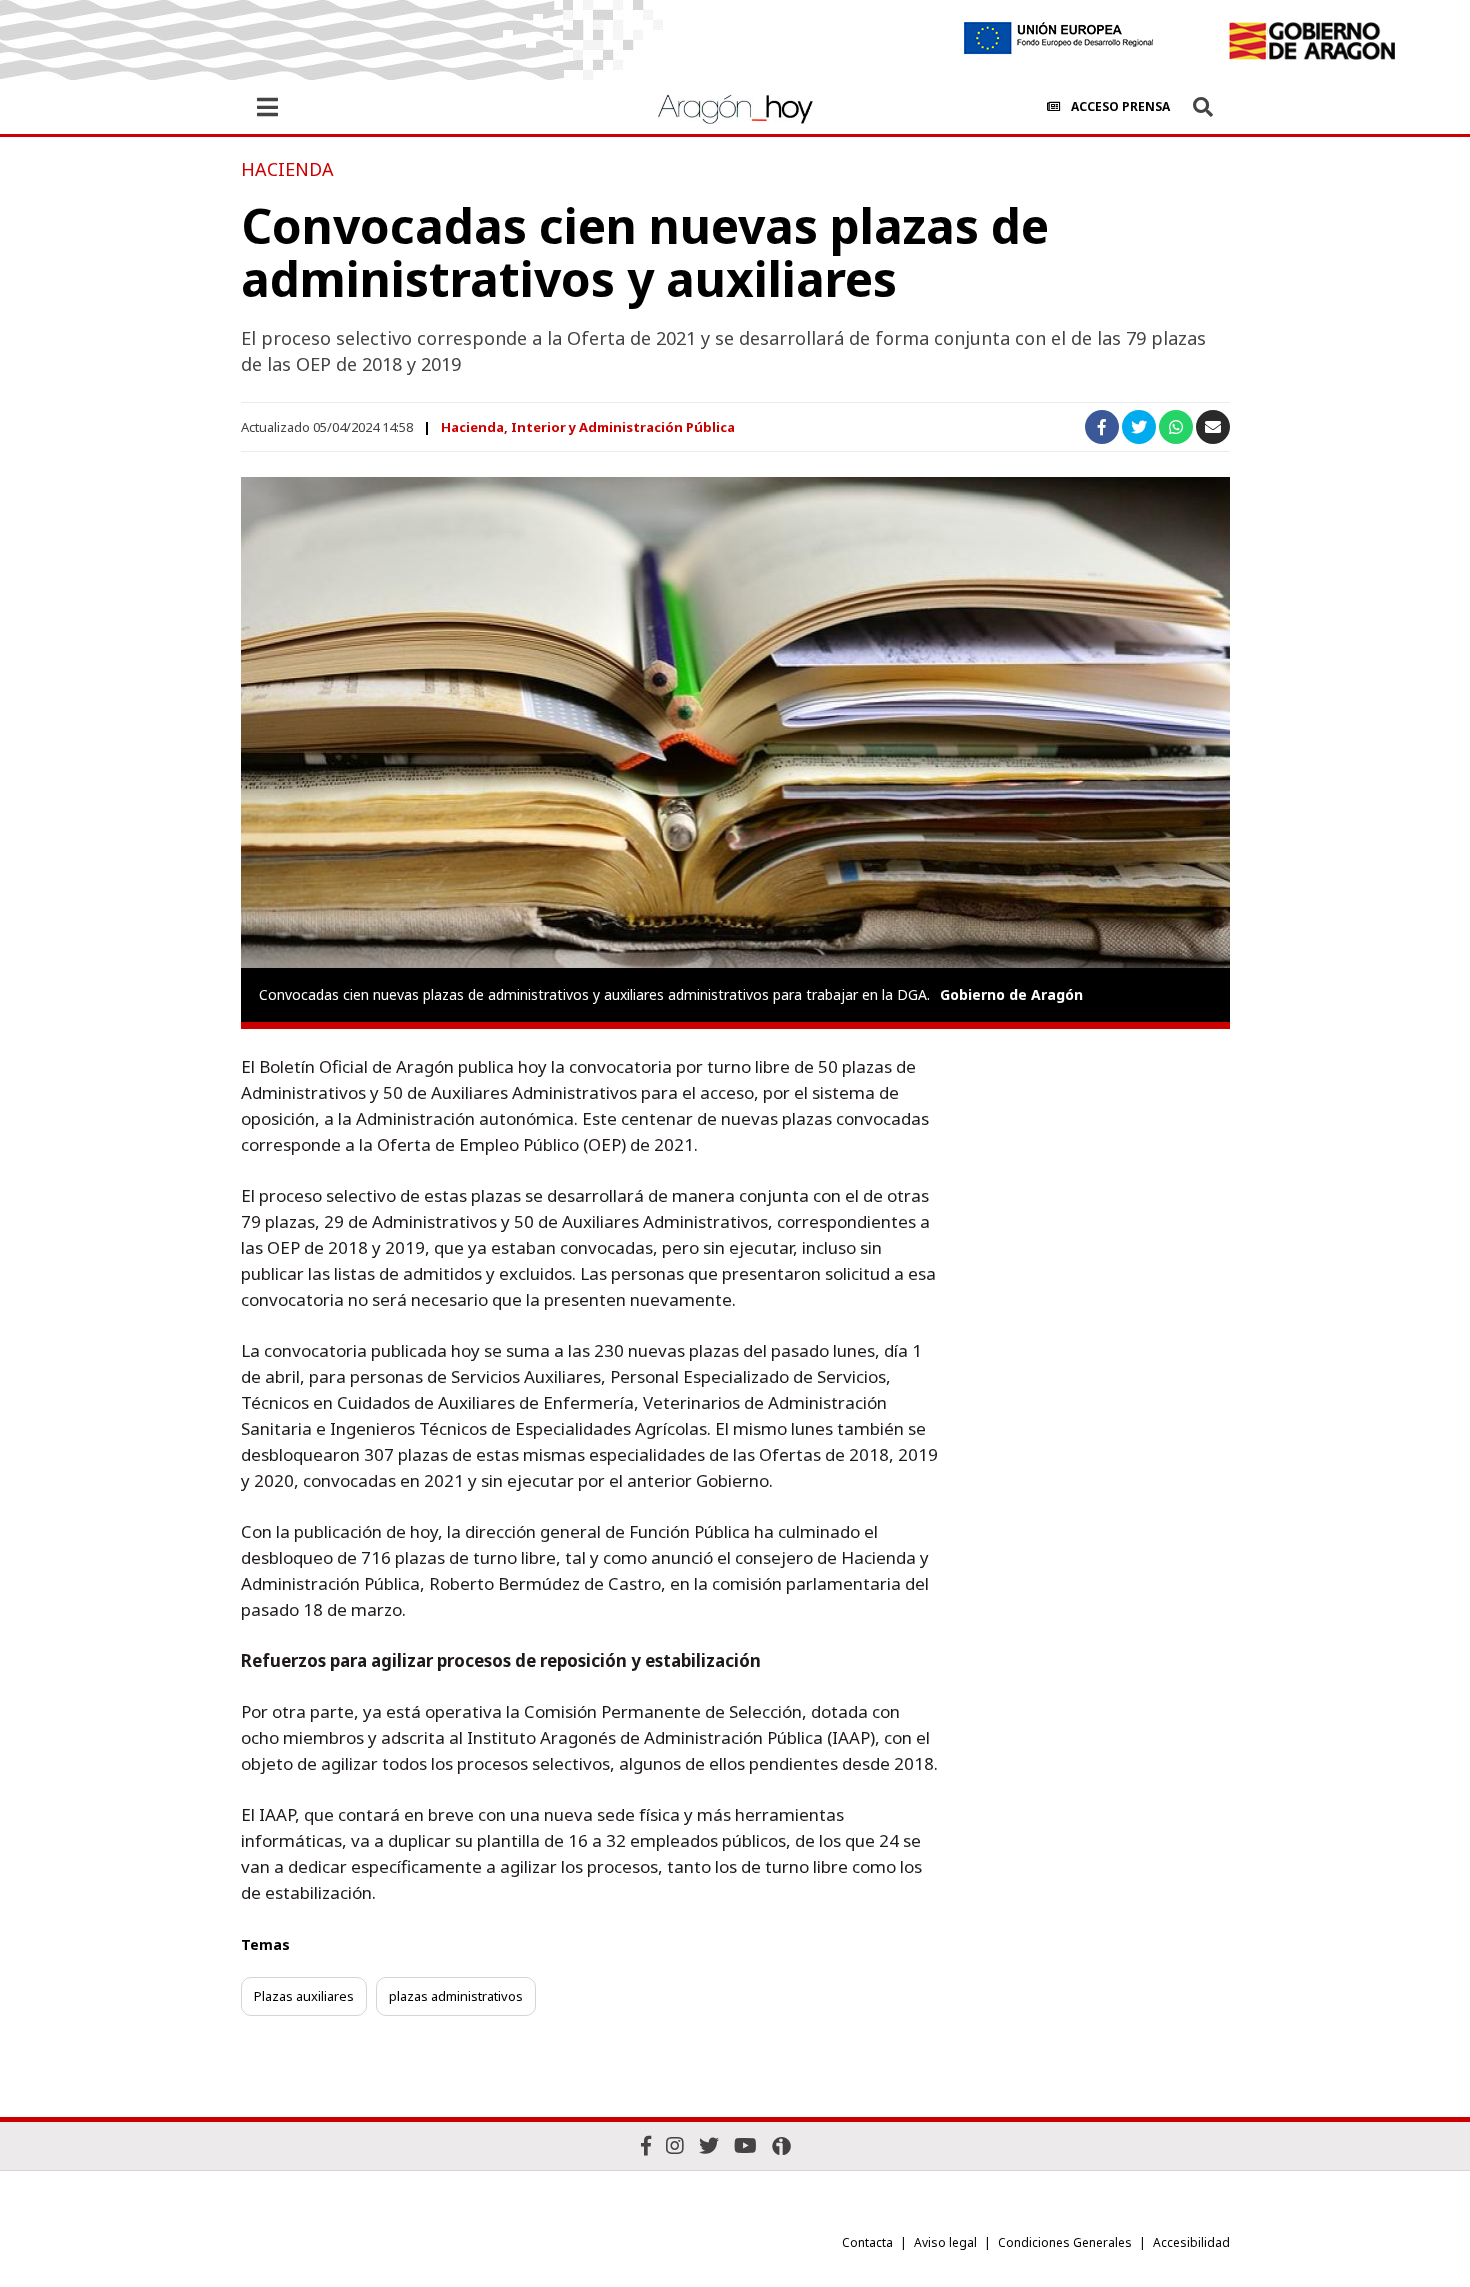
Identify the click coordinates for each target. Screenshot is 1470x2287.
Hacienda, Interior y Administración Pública (588, 427)
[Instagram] (675, 2145)
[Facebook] (646, 2145)
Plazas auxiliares (304, 1996)
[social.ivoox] (781, 2146)
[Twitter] (709, 2145)
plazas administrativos (456, 1996)
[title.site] (1311, 41)
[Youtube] (745, 2145)
